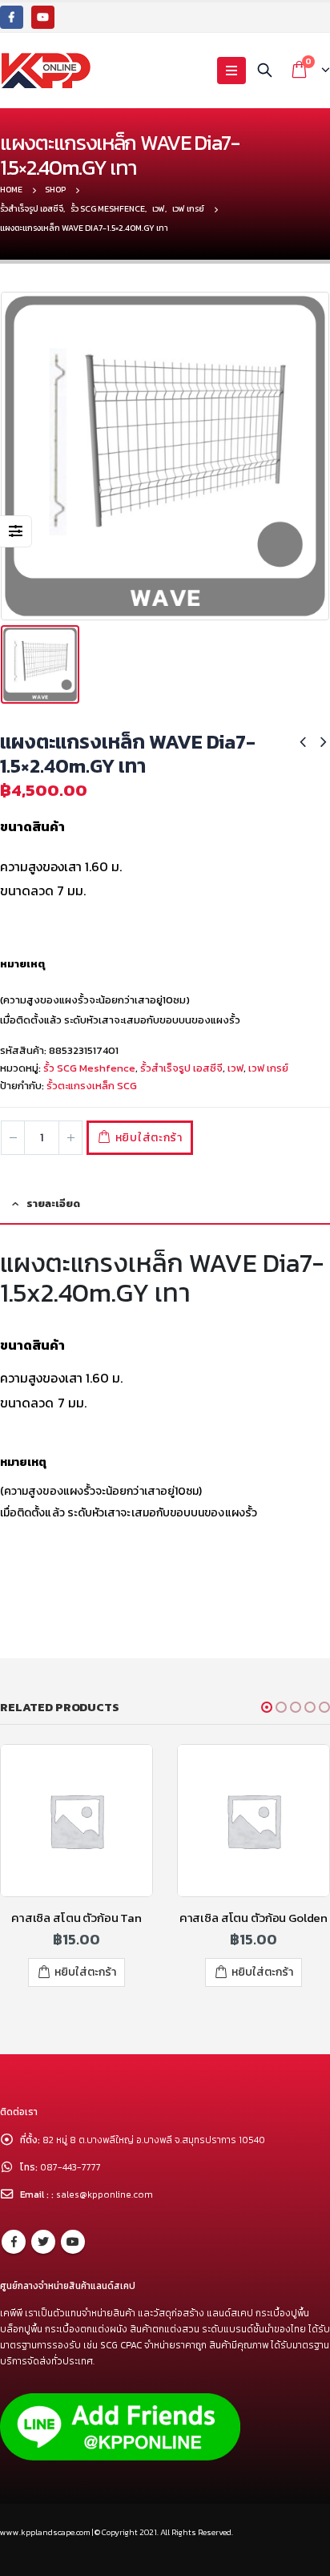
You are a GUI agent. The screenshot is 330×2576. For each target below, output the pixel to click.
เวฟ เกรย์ (268, 1068)
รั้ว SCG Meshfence (89, 1068)
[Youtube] (43, 17)
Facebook (14, 2242)
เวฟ (235, 1068)
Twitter (43, 2242)
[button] (267, 1707)
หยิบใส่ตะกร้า (149, 1138)
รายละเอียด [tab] (53, 1203)
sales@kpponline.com (105, 2194)
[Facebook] (12, 17)
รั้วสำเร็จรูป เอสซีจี (181, 1068)
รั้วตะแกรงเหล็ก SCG (92, 1086)
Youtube (73, 2242)
